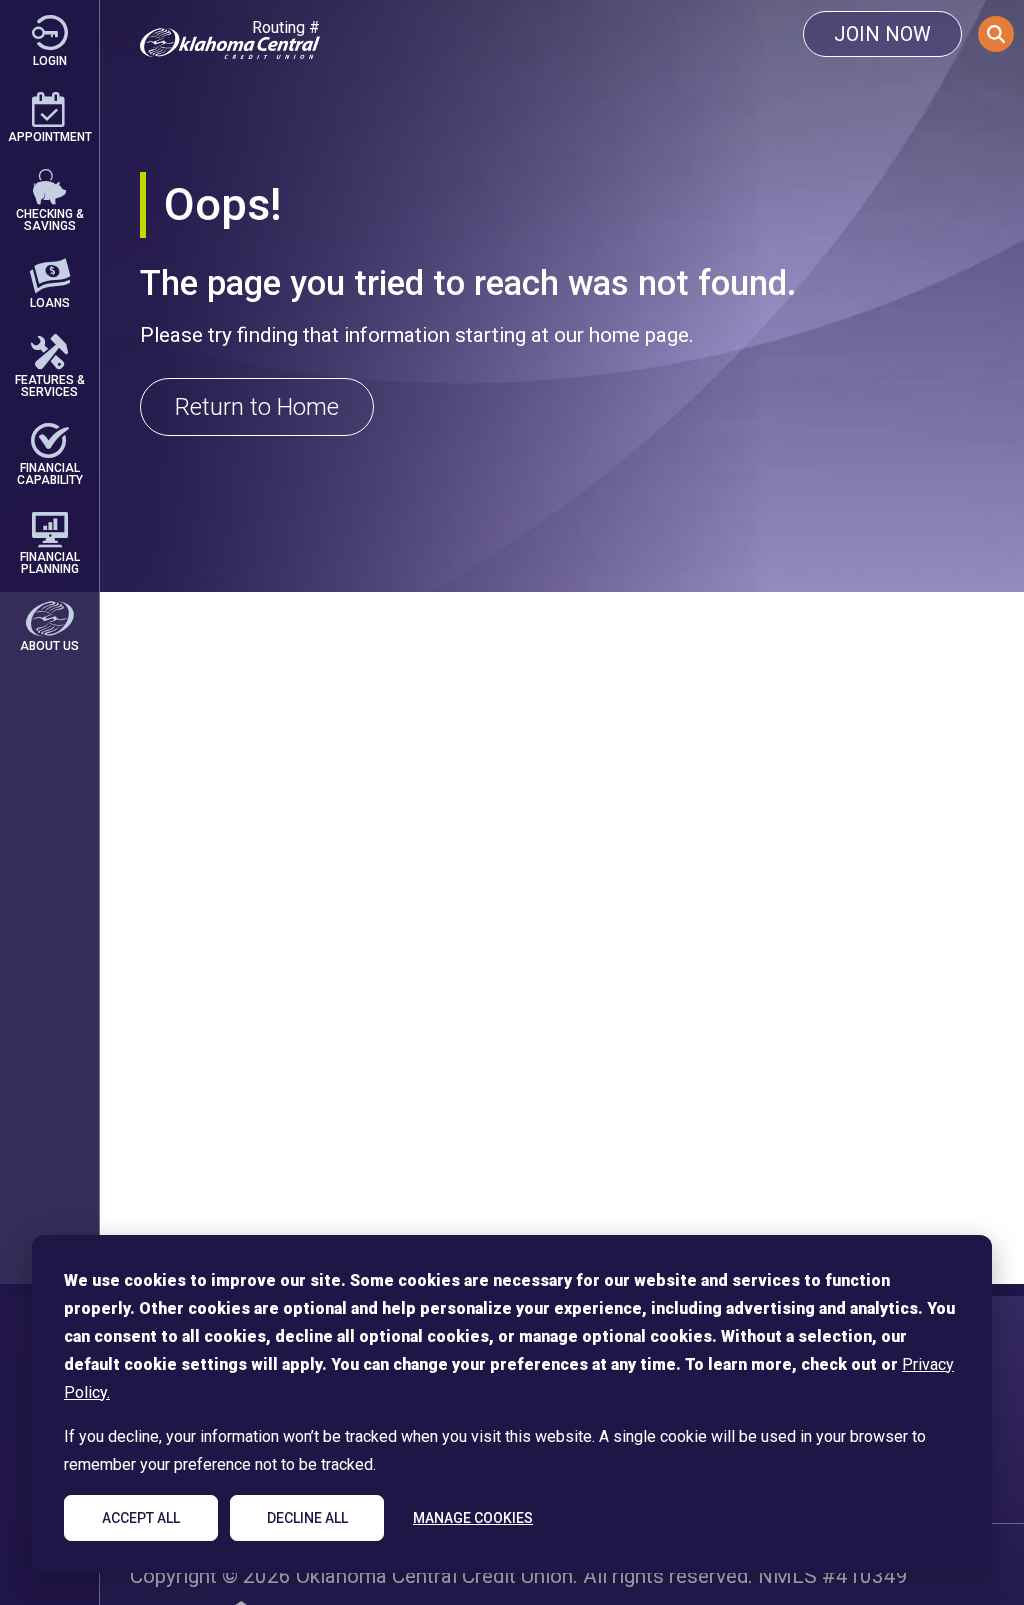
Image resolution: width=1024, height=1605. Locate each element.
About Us (49, 645)
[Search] (996, 34)
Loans (50, 302)
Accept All (141, 1518)
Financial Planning (50, 562)
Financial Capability (50, 473)
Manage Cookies (473, 1518)
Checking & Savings (50, 219)
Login (50, 60)
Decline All (307, 1518)
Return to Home (257, 407)
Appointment (50, 136)
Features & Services (50, 385)
